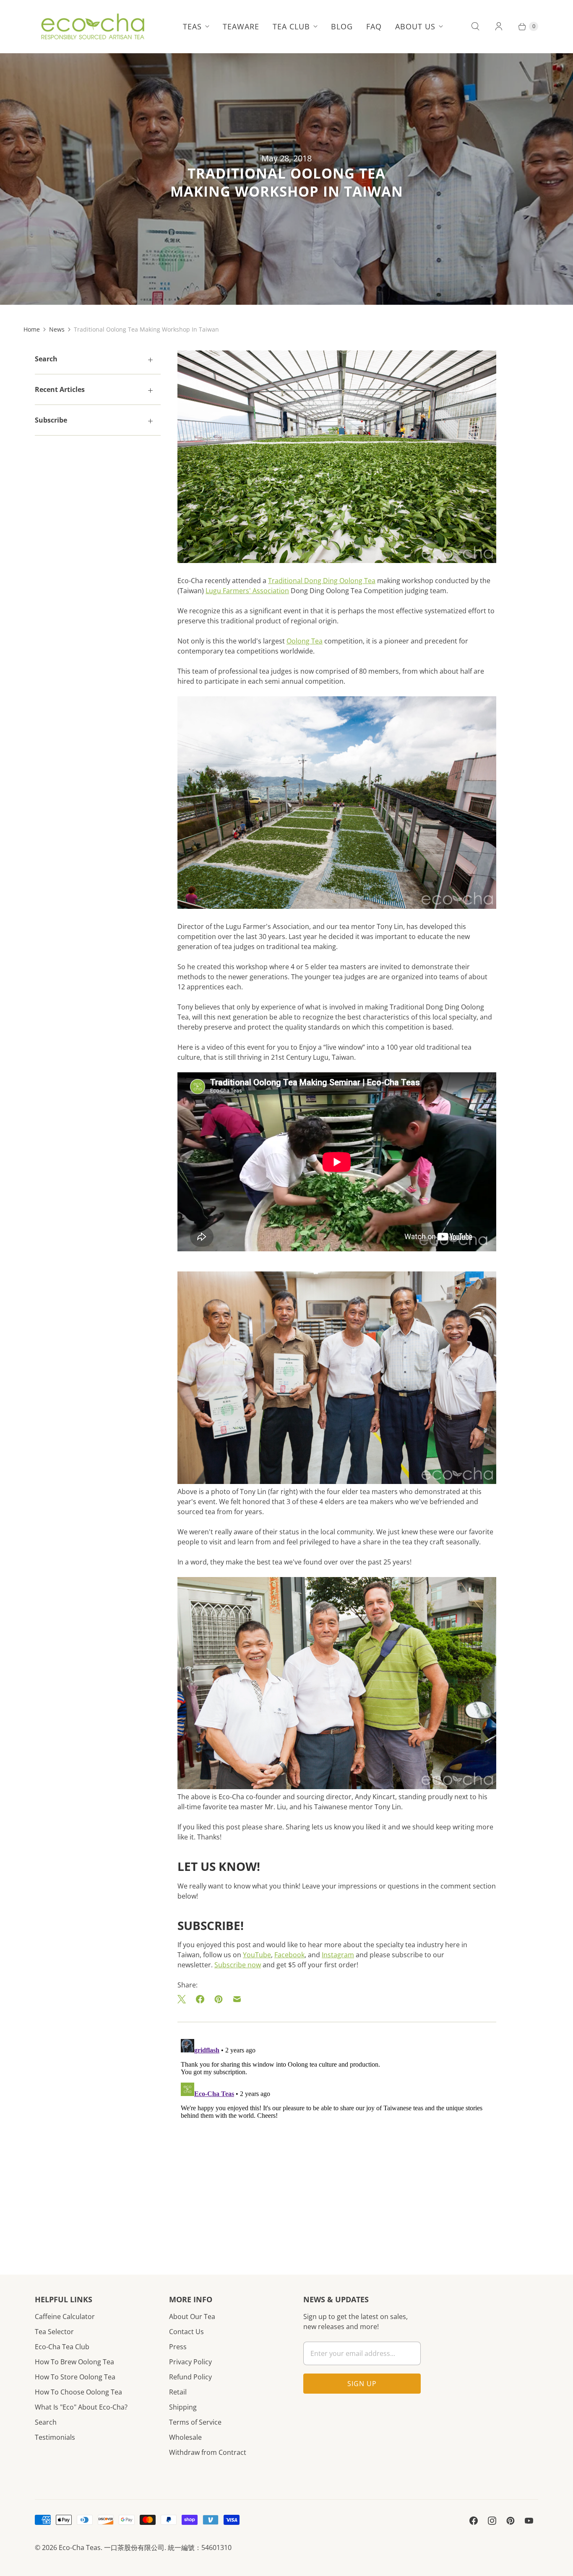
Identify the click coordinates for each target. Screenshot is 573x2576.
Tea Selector (54, 2332)
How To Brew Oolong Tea (74, 2362)
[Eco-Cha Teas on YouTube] (529, 2521)
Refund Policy (190, 2377)
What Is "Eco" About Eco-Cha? (81, 2407)
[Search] (475, 26)
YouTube (257, 1955)
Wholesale (185, 2437)
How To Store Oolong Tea (75, 2377)
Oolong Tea (305, 641)
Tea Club (291, 26)
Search (46, 2422)
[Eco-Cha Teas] (92, 26)
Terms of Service (195, 2422)
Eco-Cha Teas (80, 2547)
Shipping (183, 2407)
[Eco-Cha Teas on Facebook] (474, 2521)
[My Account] (499, 26)
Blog (342, 26)
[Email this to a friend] (237, 1999)
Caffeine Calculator (65, 2317)
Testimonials (55, 2437)
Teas (192, 26)
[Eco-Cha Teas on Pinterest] (510, 2521)
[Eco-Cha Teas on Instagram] (492, 2521)
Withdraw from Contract (208, 2452)
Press (178, 2347)
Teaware (241, 26)
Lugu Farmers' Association (247, 591)
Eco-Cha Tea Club (62, 2347)
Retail (178, 2392)
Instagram (338, 1955)
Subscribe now (238, 1965)
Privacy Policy (190, 2362)
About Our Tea (192, 2317)
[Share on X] (184, 1999)
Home (32, 329)
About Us (415, 26)
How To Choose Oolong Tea (78, 2392)
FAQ (374, 26)
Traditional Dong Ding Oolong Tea (322, 581)
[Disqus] (337, 2140)
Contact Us (186, 2332)
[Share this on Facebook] (200, 1999)
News (57, 329)
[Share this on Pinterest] (219, 1999)
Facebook (289, 1955)
